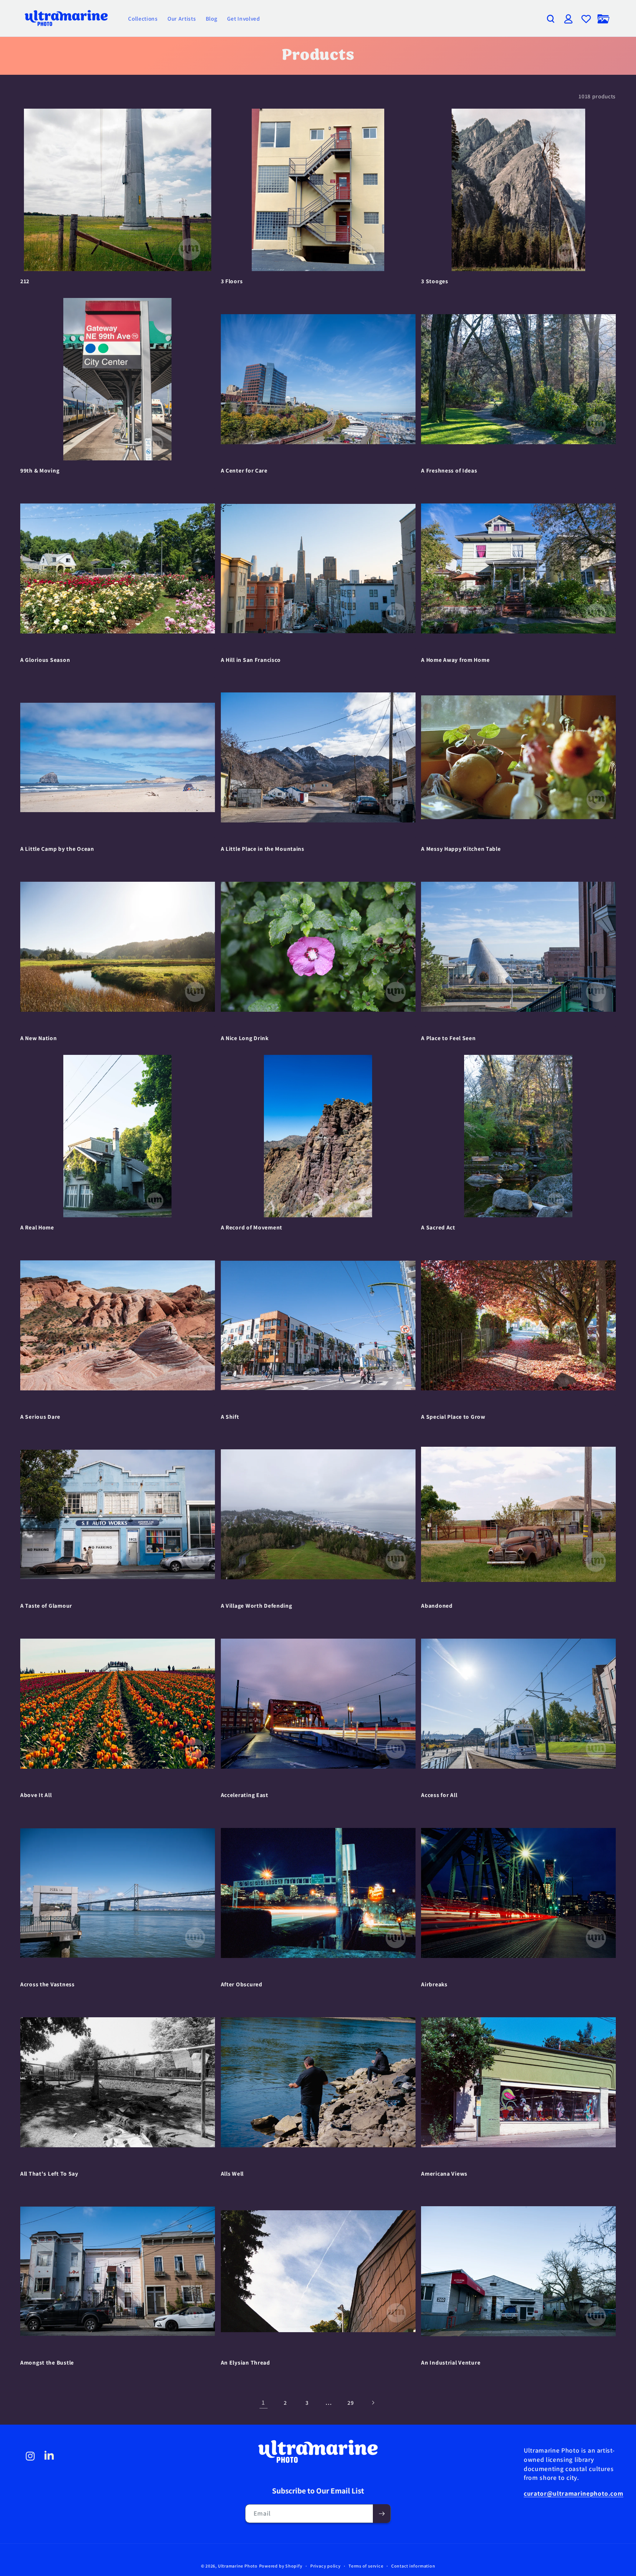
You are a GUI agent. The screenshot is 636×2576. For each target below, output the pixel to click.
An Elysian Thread (245, 2363)
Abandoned (437, 1606)
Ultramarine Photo (238, 2566)
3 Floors (232, 281)
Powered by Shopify (281, 2566)
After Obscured (242, 1984)
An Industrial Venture (451, 2363)
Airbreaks (434, 1984)
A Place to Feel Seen (448, 1038)
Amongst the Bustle (47, 2363)
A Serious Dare (40, 1417)
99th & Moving (40, 471)
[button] (551, 19)
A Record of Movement (252, 1227)
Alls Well (232, 2174)
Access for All (439, 1795)
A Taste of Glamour (46, 1606)
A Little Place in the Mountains (263, 849)
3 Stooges (434, 281)
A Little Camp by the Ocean (57, 849)
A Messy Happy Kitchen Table (461, 849)
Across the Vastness (47, 1984)
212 (25, 281)
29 (351, 2403)
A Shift (230, 1417)
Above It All (36, 1795)
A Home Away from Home (455, 660)
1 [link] (263, 2402)
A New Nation (39, 1038)
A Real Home (37, 1227)
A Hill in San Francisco (251, 660)
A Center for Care (244, 471)
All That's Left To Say (49, 2174)
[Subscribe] (382, 2514)
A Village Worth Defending (257, 1606)
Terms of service (366, 2566)
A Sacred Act (438, 1227)
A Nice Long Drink (245, 1038)
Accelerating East (245, 1795)
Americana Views (444, 2174)
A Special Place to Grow (453, 1417)
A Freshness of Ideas (449, 471)
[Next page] (372, 2403)
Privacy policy (326, 2566)
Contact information (413, 2566)
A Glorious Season (45, 660)
